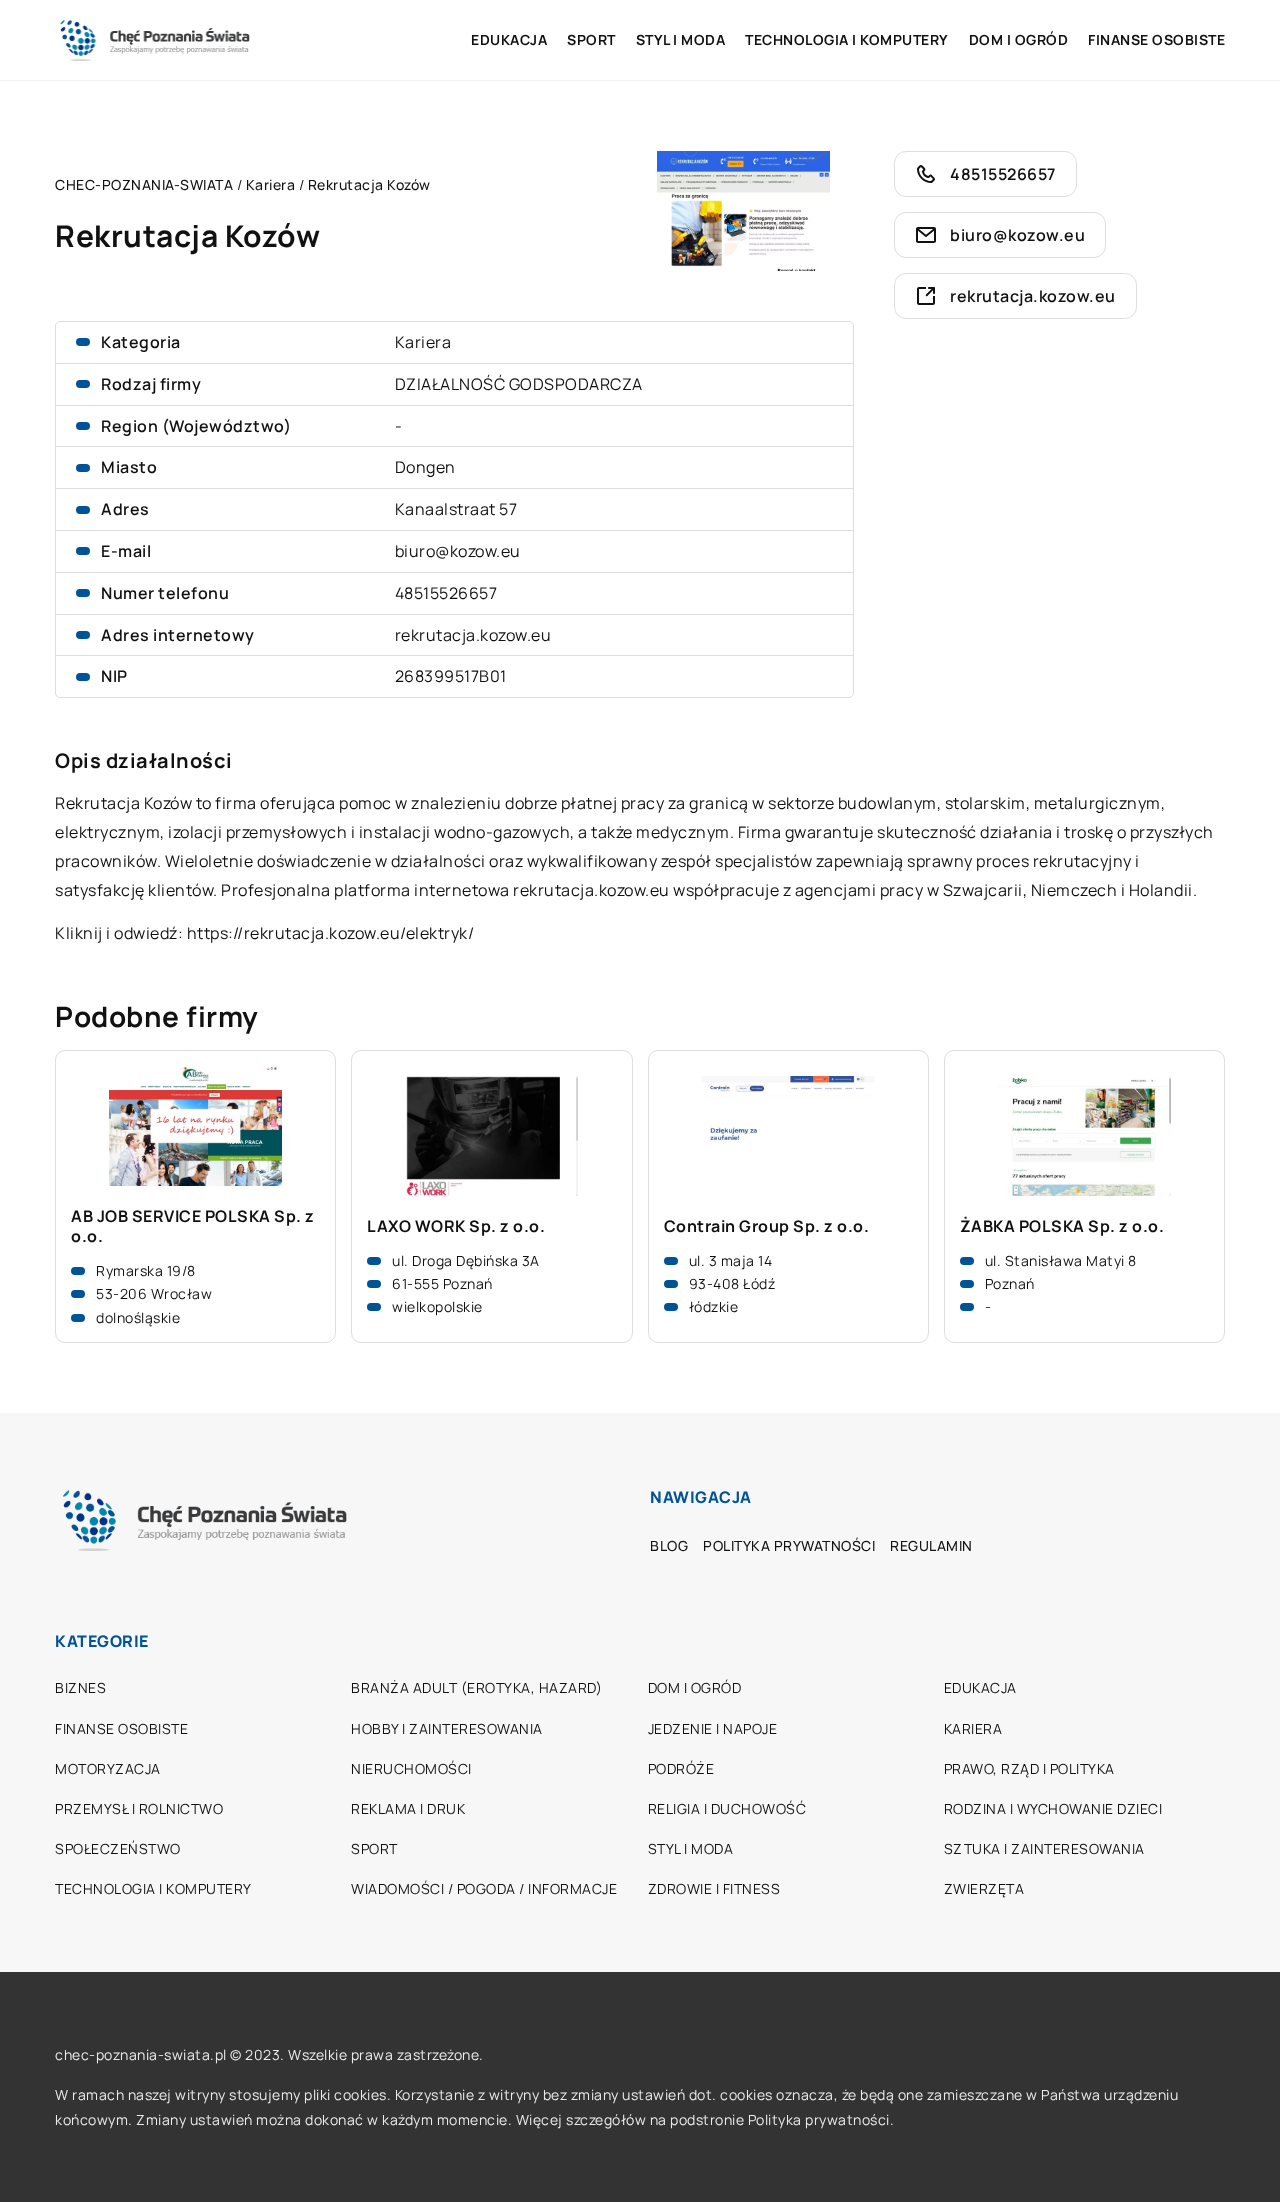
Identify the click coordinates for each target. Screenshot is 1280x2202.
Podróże (681, 1768)
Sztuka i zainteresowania (1044, 1848)
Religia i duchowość (727, 1808)
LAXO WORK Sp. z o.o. (456, 1226)
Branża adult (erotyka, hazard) (476, 1687)
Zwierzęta (984, 1888)
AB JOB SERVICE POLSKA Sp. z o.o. (193, 1227)
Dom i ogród (1019, 39)
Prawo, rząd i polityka (1029, 1768)
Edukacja (509, 39)
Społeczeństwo (118, 1848)
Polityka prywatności (789, 1545)
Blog (669, 1545)
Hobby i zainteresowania (447, 1728)
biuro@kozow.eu (458, 551)
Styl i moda (681, 39)
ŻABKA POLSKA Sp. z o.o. (1062, 1226)
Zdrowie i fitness (714, 1888)
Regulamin (931, 1545)
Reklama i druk (408, 1808)
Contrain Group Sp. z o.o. (767, 1226)
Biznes (80, 1687)
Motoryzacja (108, 1768)
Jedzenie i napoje (713, 1728)
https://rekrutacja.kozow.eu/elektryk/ (331, 933)
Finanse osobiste (1156, 39)
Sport (591, 39)
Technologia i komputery (847, 39)
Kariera (423, 342)
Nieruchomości (411, 1768)
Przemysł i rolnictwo (139, 1808)
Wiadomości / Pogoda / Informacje (484, 1888)
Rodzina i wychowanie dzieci (1053, 1808)
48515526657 (446, 593)
